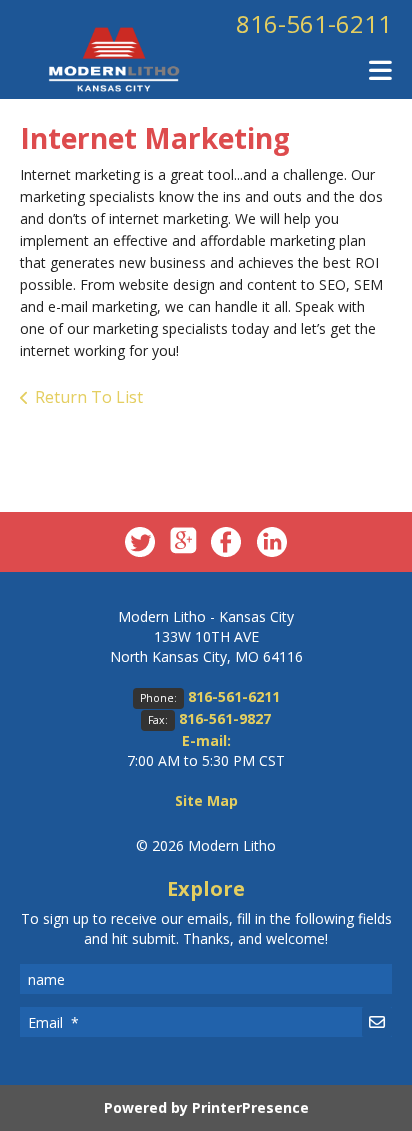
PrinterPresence (250, 1107)
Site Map (206, 800)
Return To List (89, 397)
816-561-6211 (314, 23)
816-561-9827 (225, 718)
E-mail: (206, 740)
